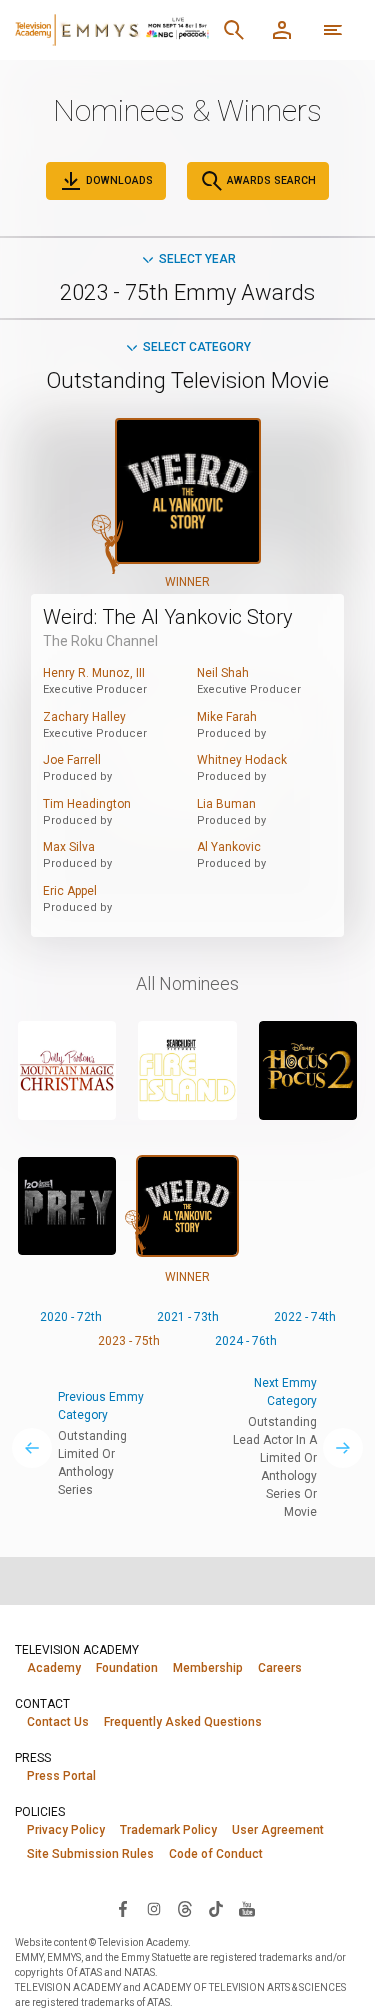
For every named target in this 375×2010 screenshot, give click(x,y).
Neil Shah (223, 673)
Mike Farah (227, 717)
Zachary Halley (84, 717)
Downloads (118, 180)
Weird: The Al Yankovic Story (168, 617)
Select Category (197, 347)
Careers (280, 1668)
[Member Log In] (282, 30)
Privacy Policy (66, 1830)
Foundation (127, 1668)
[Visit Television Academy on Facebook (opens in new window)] (123, 1908)
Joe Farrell (72, 760)
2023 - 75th (129, 1341)
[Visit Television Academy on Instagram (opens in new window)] (154, 1908)
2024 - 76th (246, 1341)
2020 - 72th (71, 1317)
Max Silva (69, 847)
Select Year (197, 259)
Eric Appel (70, 891)
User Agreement (278, 1830)
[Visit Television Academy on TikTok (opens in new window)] (216, 1908)
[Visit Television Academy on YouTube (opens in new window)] (247, 1908)
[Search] (234, 30)
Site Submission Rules (90, 1854)
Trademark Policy (168, 1830)
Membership (208, 1668)
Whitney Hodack (242, 760)
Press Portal (61, 1776)
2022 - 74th (305, 1317)
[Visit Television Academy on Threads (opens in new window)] (185, 1908)
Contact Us (58, 1722)
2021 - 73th (188, 1317)
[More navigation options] (333, 30)
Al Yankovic (229, 847)
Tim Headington (87, 804)
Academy (54, 1668)
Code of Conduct (216, 1854)
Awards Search (270, 180)
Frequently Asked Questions (183, 1722)
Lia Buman (226, 804)
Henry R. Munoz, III (94, 673)
